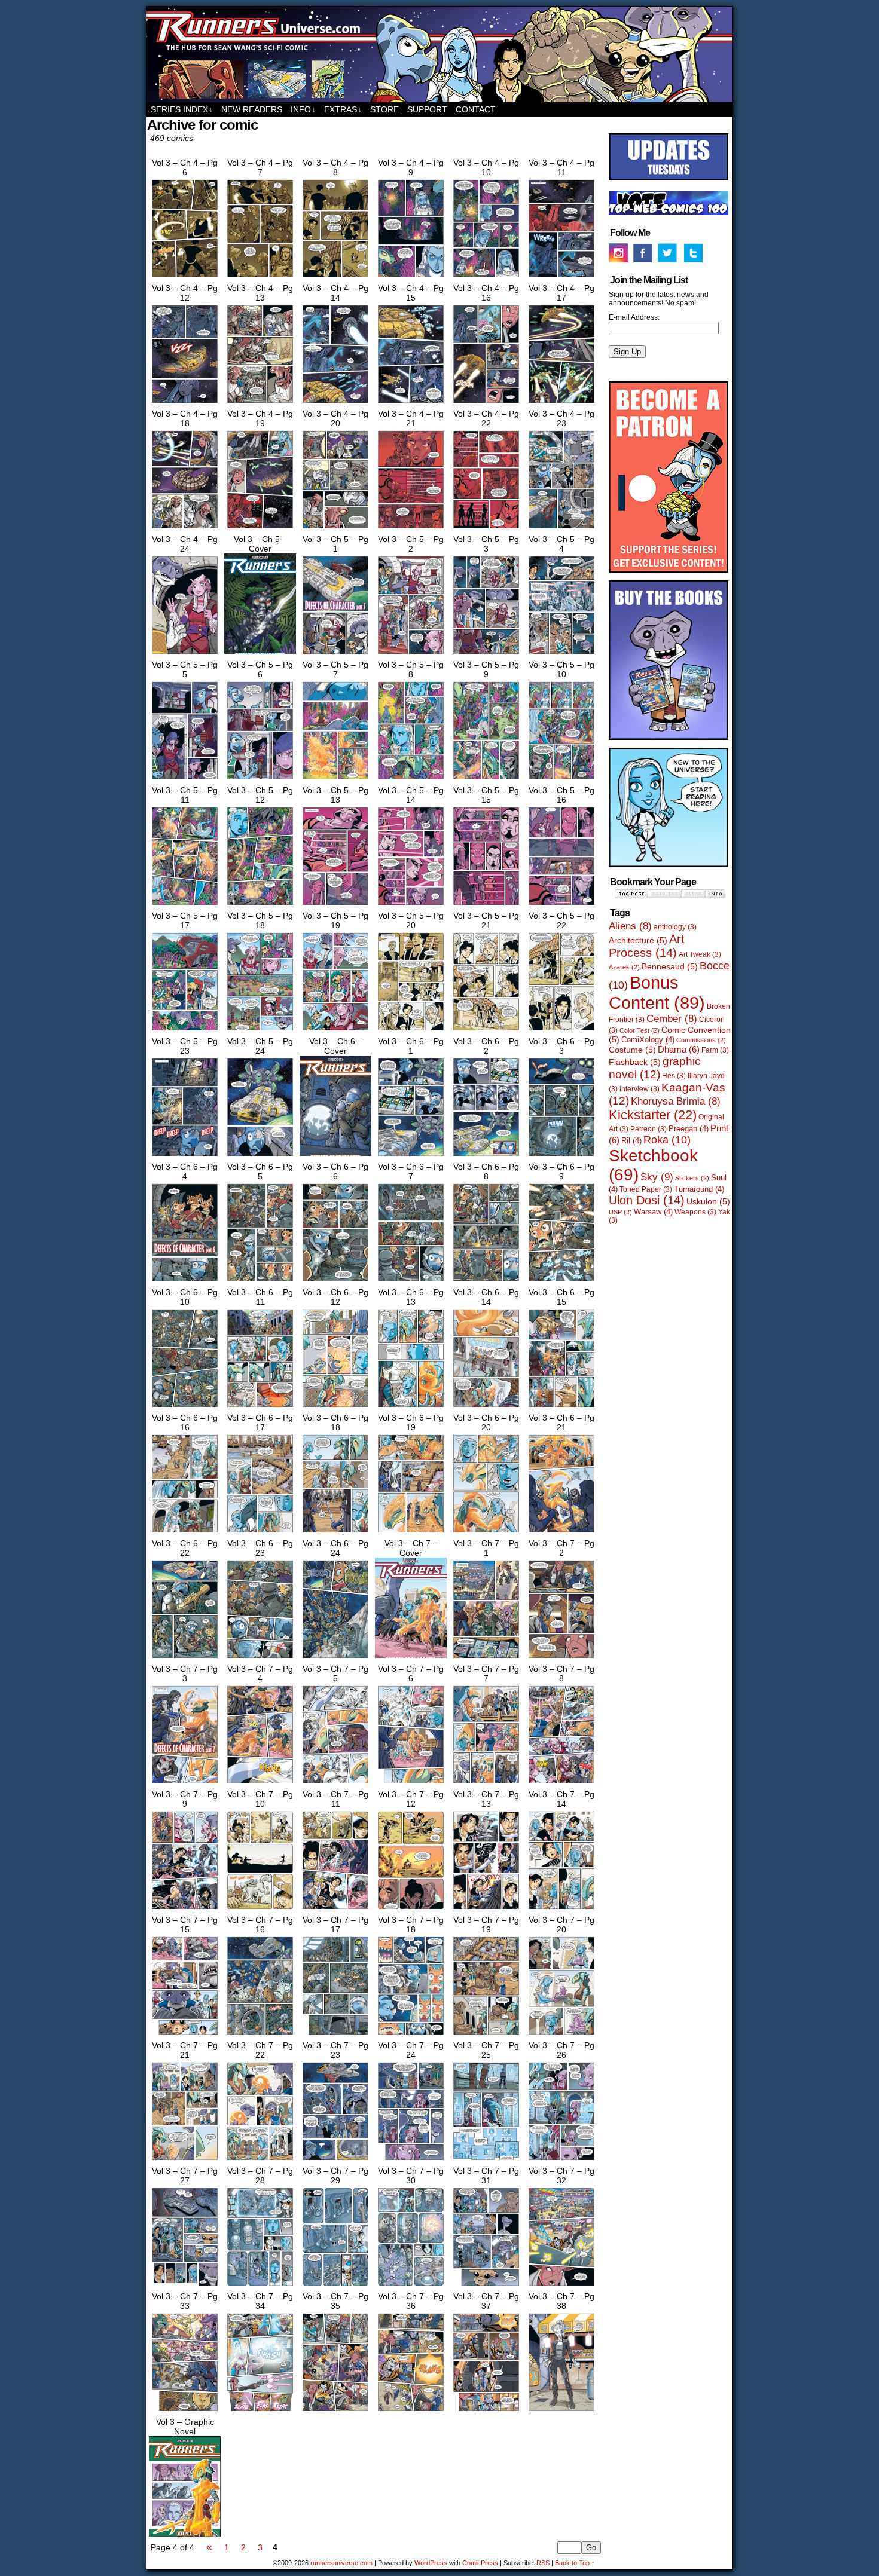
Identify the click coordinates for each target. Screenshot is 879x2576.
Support (427, 109)
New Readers (252, 109)
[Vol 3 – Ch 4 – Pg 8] (335, 277)
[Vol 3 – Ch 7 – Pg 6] (411, 1783)
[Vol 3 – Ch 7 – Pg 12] (411, 1909)
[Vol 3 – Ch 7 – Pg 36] (411, 2411)
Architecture (638, 940)
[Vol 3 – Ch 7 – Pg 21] (185, 2160)
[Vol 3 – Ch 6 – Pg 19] (411, 1532)
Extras (343, 109)
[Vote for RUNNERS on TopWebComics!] (669, 213)
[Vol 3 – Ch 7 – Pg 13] (486, 1909)
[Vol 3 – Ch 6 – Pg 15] (561, 1407)
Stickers (692, 1178)
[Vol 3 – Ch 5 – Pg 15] (486, 905)
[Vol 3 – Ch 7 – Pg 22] (260, 2160)
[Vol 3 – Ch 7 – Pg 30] (411, 2286)
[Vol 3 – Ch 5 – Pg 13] (335, 905)
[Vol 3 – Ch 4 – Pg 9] (411, 277)
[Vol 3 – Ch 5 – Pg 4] (561, 654)
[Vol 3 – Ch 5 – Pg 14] (411, 905)
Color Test (640, 1030)
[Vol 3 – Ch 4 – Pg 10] (486, 277)
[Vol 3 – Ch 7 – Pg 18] (411, 2035)
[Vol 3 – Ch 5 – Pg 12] (260, 905)
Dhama (679, 1049)
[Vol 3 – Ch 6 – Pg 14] (486, 1407)
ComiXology (648, 1040)
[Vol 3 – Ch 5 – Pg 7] (335, 779)
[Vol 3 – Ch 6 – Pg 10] (185, 1407)
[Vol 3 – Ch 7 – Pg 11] (335, 1909)
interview (640, 1089)
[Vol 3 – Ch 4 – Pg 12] (185, 403)
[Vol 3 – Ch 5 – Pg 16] (561, 905)
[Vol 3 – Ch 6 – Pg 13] (411, 1407)
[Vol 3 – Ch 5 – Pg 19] (335, 1030)
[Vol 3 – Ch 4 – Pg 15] (411, 403)
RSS (543, 2563)
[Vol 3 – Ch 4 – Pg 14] (335, 403)
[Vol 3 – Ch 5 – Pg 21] (486, 1030)
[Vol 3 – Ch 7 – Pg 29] (335, 2286)
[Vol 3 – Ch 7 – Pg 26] (561, 2160)
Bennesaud (670, 966)
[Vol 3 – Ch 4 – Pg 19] (260, 528)
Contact (476, 109)
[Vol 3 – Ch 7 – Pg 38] (561, 2411)
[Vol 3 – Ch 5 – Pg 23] (185, 1156)
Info (303, 109)
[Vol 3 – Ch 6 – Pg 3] (561, 1156)
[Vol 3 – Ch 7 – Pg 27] (185, 2286)
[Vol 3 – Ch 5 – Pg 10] (561, 779)
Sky (657, 1177)
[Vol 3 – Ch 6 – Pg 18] (335, 1532)
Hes (674, 1076)
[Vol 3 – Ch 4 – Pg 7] (260, 277)
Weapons (695, 1212)
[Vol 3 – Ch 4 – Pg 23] (561, 528)
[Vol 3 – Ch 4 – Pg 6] (185, 277)
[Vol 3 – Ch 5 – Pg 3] (486, 654)
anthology (675, 927)
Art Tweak (700, 954)
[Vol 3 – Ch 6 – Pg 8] (486, 1281)
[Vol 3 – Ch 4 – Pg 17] (561, 403)
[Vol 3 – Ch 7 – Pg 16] (260, 2035)
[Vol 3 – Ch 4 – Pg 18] (185, 528)
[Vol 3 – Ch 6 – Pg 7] (411, 1281)
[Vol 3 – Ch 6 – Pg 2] (486, 1156)
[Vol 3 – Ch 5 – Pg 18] (260, 1030)
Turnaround (699, 1189)
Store (384, 109)
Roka (667, 1140)
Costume (632, 1050)
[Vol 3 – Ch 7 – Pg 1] (486, 1658)
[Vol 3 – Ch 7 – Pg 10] (260, 1909)
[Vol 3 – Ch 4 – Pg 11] (561, 277)
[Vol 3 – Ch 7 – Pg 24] (411, 2160)
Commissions (701, 1040)
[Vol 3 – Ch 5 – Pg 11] (185, 905)
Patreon (648, 1129)
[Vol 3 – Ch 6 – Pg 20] (486, 1532)
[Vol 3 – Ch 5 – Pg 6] (260, 779)
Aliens (630, 926)
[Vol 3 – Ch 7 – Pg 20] (561, 2035)
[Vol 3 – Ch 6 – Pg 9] (561, 1281)
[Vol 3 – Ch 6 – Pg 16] (185, 1532)
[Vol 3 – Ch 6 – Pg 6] (335, 1281)
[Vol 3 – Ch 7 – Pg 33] (185, 2411)
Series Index (182, 109)
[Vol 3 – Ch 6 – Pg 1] (411, 1156)
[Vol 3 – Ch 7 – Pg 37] (486, 2411)
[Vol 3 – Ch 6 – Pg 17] (260, 1532)
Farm (715, 1050)
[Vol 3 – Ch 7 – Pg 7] (486, 1783)
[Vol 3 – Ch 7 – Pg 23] (335, 2160)
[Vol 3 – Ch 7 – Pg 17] (335, 2035)
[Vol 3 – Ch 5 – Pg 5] (185, 779)
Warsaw (653, 1212)
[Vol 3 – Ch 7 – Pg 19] (486, 2035)
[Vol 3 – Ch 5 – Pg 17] (185, 1030)
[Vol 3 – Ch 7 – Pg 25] (486, 2160)
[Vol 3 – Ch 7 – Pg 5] (335, 1783)
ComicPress (480, 2563)
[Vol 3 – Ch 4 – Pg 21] (411, 528)
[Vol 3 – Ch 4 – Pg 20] (335, 528)
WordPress (431, 2563)
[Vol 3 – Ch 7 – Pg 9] (185, 1909)
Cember (672, 1019)
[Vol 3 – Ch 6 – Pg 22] (185, 1658)
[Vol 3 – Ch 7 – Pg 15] (185, 2035)
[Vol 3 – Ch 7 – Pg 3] (185, 1783)
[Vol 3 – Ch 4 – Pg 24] (185, 654)
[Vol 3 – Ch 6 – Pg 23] (260, 1658)
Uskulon (708, 1201)
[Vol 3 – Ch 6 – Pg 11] (260, 1407)
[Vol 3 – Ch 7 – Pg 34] (260, 2411)
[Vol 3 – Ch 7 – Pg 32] (561, 2286)
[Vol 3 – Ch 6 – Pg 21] (561, 1532)
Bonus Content (657, 992)
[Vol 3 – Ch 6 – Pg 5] (260, 1281)
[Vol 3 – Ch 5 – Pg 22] (561, 1030)
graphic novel (655, 1068)
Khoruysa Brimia (676, 1101)
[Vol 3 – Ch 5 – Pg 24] (260, 1156)
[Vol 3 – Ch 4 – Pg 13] (260, 403)
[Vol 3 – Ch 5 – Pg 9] (486, 779)
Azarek (624, 967)
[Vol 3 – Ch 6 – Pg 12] (335, 1407)
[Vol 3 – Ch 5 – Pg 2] (411, 654)
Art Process (647, 946)
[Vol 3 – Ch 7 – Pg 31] (486, 2286)
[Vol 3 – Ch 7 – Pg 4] (260, 1783)
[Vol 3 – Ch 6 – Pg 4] (185, 1281)
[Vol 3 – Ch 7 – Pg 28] (260, 2286)
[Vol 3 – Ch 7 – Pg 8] (561, 1783)
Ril (631, 1141)
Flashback (635, 1062)
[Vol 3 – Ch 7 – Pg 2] (561, 1658)
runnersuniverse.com (439, 54)
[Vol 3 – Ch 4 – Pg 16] (486, 403)
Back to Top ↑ (575, 2563)
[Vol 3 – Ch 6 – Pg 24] (335, 1658)
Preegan (689, 1129)
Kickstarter (653, 1115)
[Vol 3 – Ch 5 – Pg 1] (335, 654)
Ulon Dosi (647, 1200)
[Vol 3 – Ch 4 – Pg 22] (486, 528)
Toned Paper (646, 1189)
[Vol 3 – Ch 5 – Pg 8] (411, 779)
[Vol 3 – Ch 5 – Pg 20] (411, 1030)
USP (620, 1212)
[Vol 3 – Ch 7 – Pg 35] (335, 2411)
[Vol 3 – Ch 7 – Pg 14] (561, 1909)
